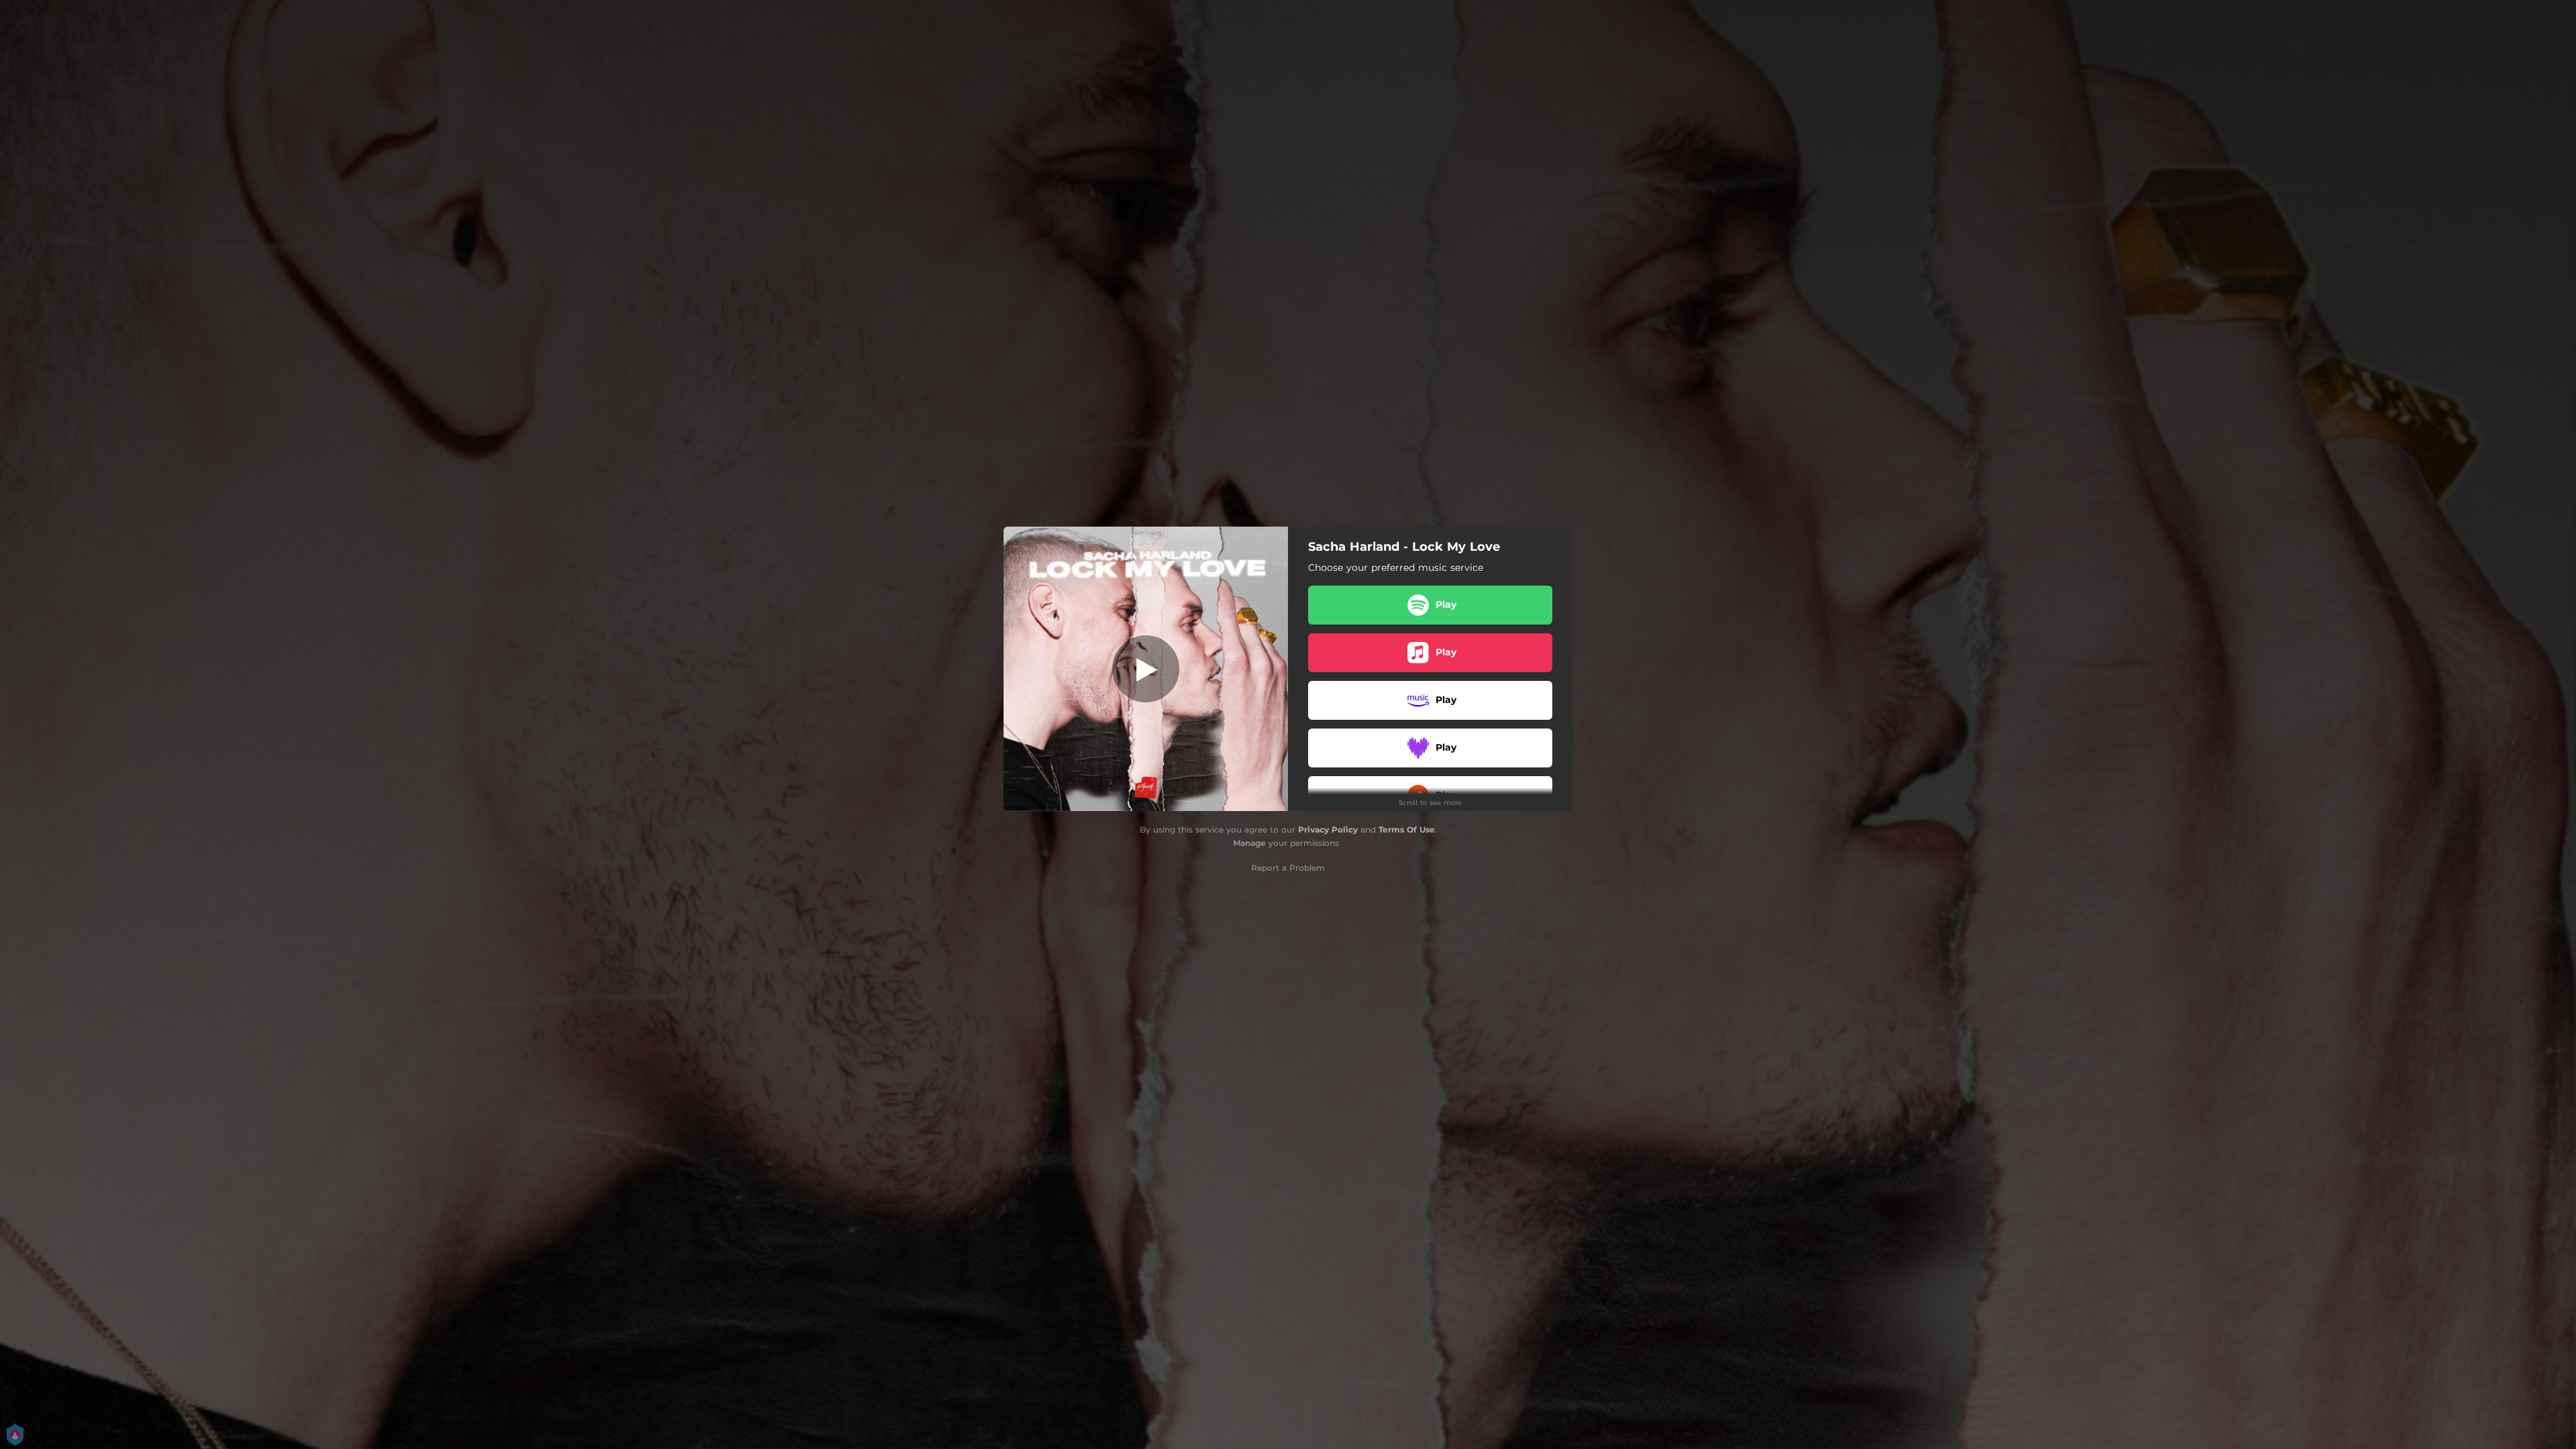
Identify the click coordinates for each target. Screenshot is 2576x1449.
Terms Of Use (1407, 829)
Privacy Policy (1328, 829)
